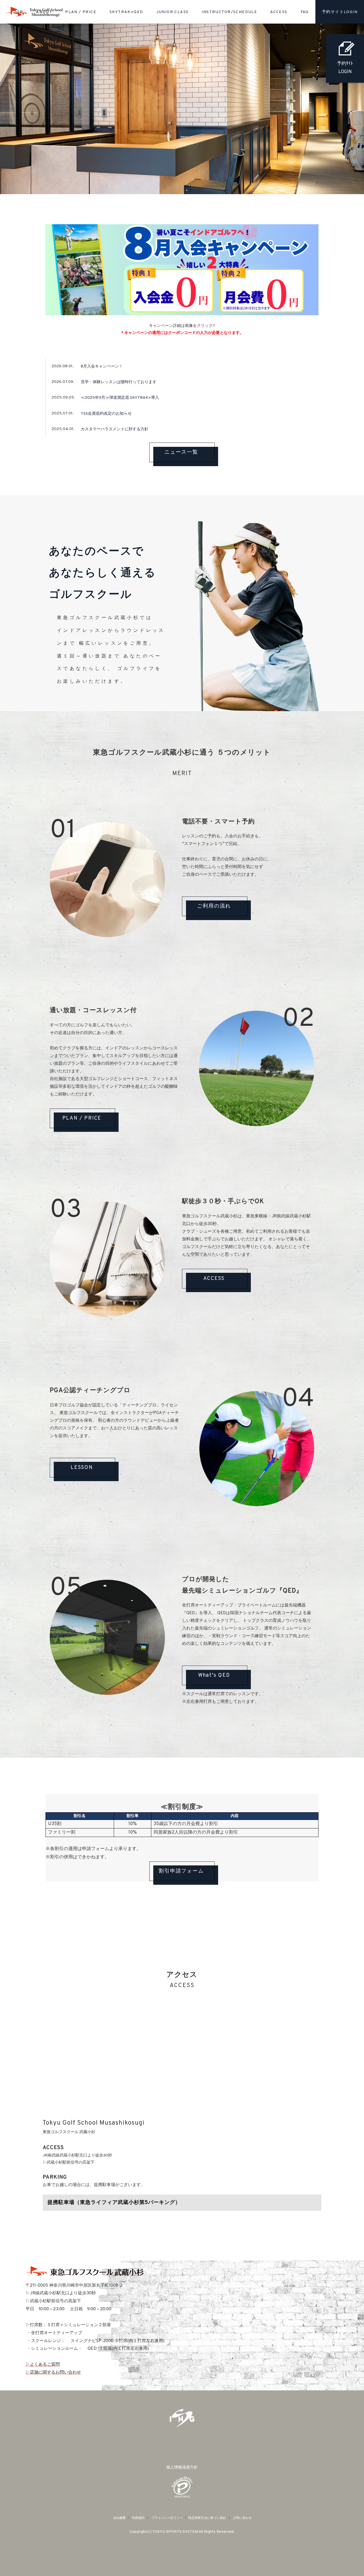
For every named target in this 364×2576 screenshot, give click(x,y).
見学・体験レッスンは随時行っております (119, 382)
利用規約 (138, 2518)
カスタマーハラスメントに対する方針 (115, 429)
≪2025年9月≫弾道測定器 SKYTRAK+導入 (120, 398)
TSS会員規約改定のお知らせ (106, 414)
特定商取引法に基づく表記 (207, 2518)
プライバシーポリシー (167, 2518)
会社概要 (119, 2518)
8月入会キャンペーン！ (102, 367)
